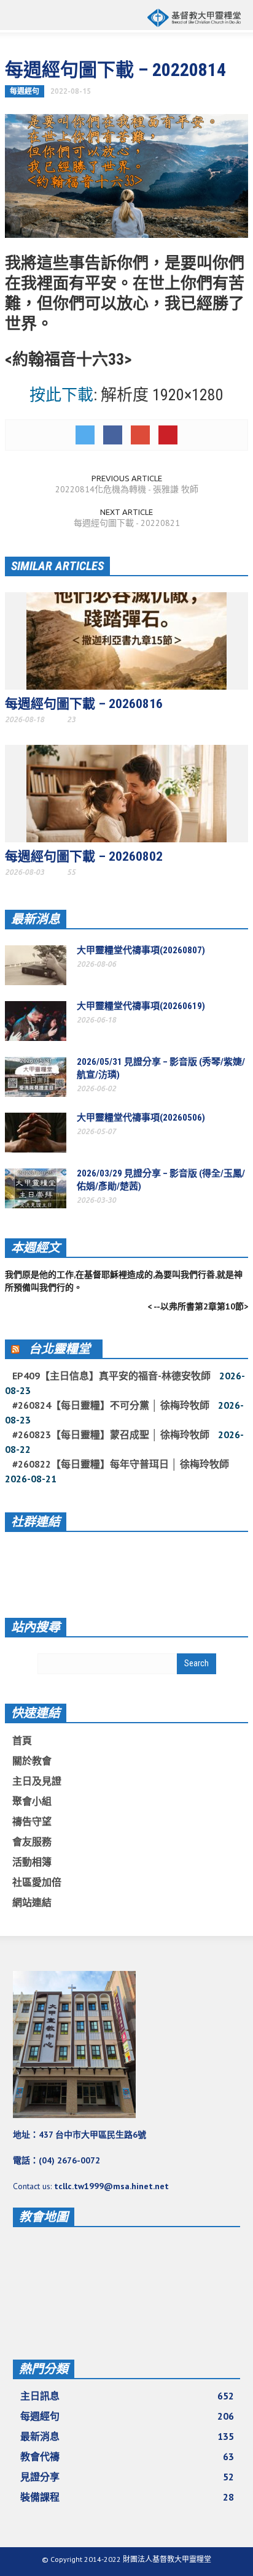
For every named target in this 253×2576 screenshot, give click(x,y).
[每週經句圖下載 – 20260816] (126, 640)
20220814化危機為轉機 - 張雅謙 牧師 (127, 489)
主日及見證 (37, 1781)
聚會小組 (32, 1801)
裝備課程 (127, 2497)
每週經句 (25, 91)
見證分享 (127, 2477)
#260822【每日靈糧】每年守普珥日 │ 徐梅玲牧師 (121, 1464)
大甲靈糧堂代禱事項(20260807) (141, 950)
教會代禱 (127, 2456)
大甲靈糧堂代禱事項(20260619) (141, 1006)
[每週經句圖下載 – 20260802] (126, 793)
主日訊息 (127, 2396)
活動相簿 (32, 1862)
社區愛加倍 (37, 1882)
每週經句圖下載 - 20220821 (127, 523)
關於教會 (32, 1761)
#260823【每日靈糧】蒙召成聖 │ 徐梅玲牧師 (111, 1435)
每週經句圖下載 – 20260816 (84, 704)
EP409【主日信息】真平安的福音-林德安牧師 (111, 1376)
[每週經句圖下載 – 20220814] (126, 175)
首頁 (22, 1740)
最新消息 (36, 919)
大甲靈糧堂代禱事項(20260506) (141, 1118)
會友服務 (32, 1842)
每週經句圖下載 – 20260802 (84, 856)
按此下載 (61, 395)
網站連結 (32, 1902)
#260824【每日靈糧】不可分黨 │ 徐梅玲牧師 (111, 1405)
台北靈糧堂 (60, 1349)
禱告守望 (32, 1821)
